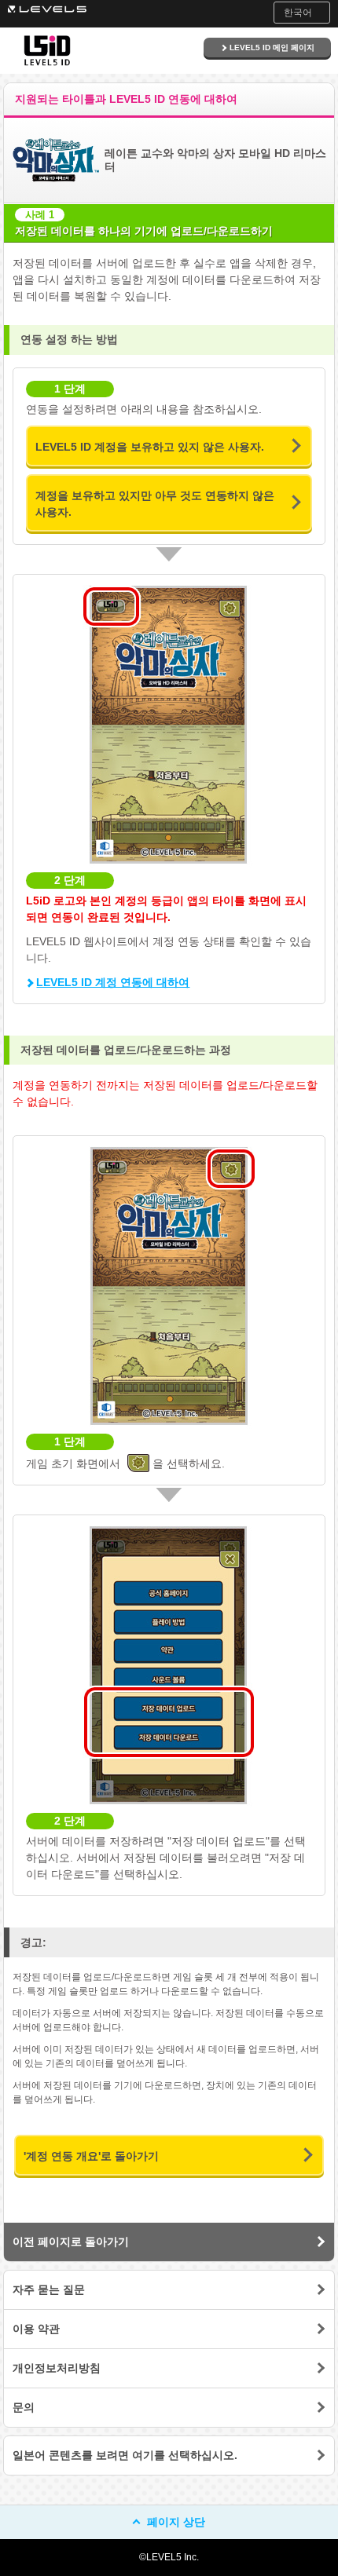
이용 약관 (36, 2329)
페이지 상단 (176, 2522)
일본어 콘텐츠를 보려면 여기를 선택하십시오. (125, 2455)
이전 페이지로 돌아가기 (71, 2242)
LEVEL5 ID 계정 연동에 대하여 (113, 982)
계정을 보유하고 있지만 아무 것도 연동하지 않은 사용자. (155, 504)
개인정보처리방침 (57, 2368)
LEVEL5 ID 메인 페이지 (272, 48)
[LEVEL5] (47, 8)
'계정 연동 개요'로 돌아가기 (91, 2156)
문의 (24, 2407)
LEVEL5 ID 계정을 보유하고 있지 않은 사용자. (150, 447)
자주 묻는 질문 (49, 2289)
